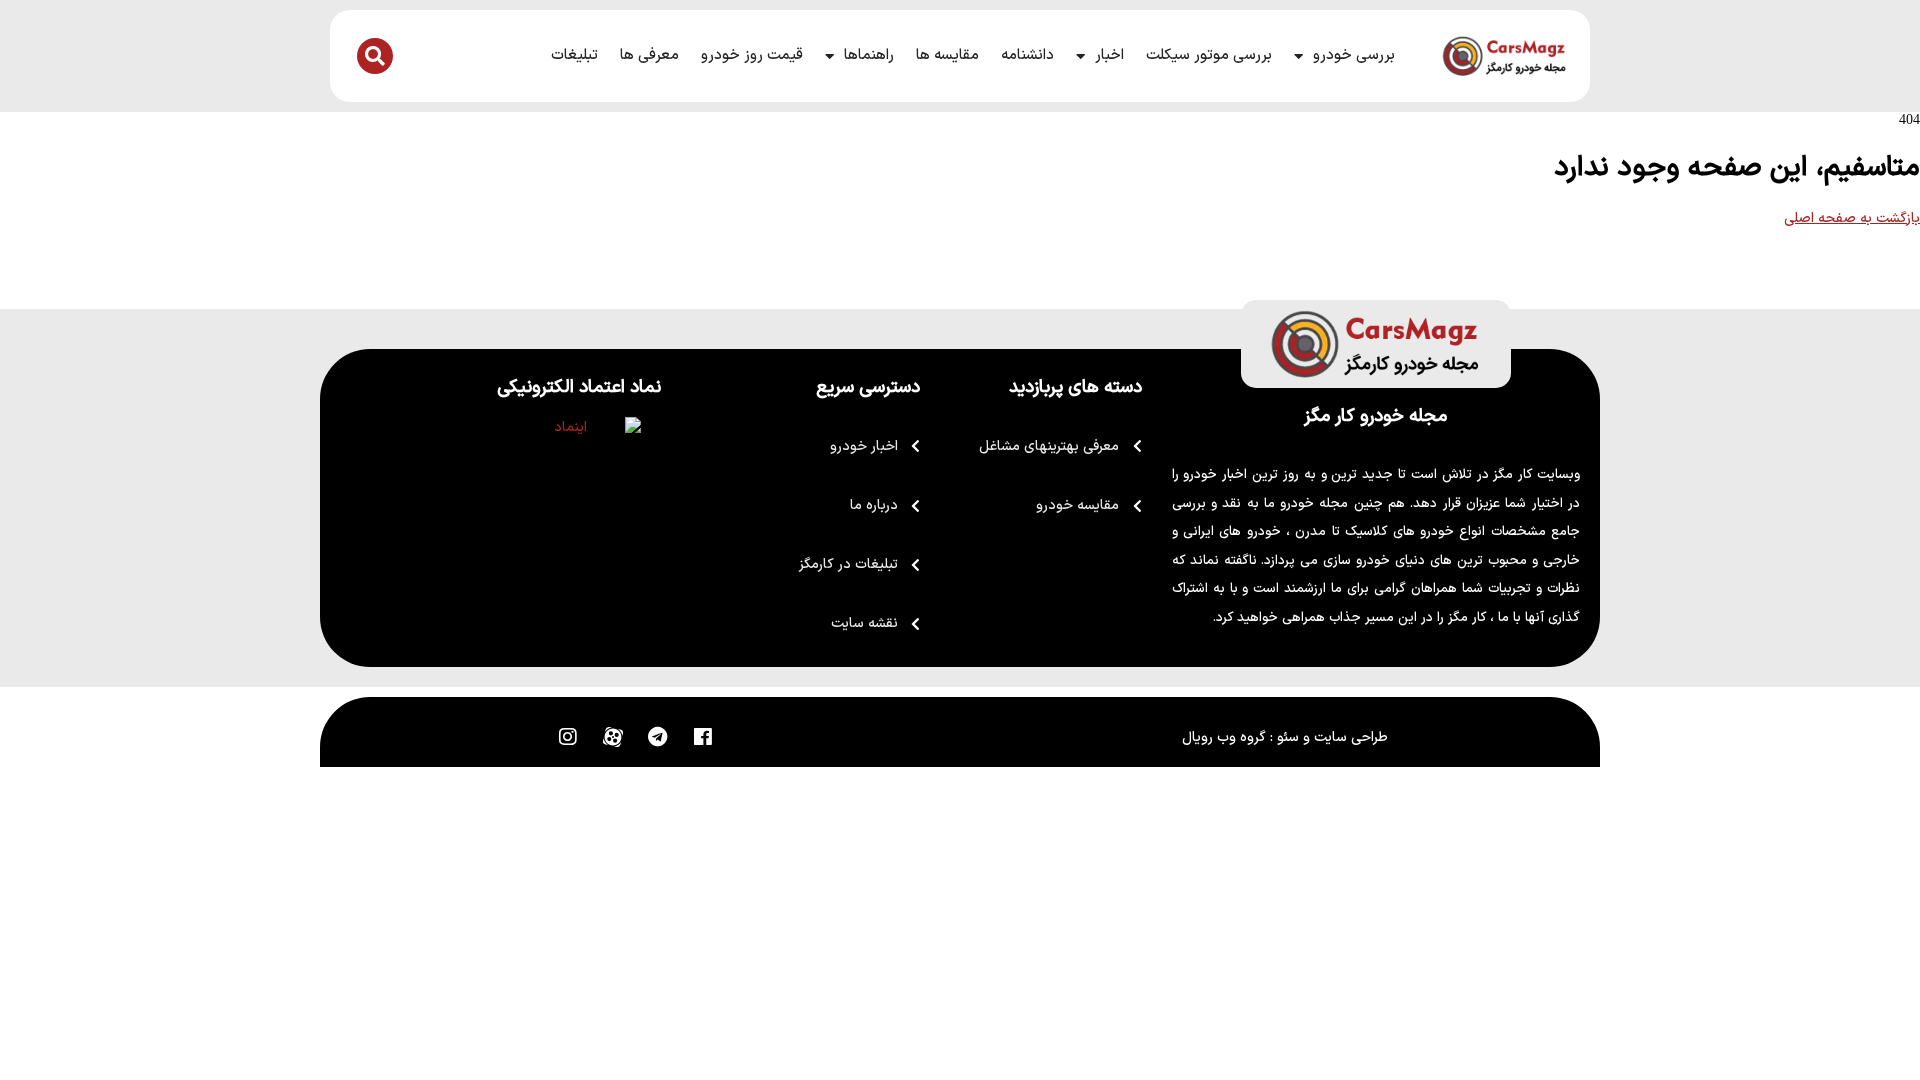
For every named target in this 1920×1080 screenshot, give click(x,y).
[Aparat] (613, 737)
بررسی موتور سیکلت (1209, 55)
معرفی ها (649, 55)
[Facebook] (703, 737)
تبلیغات (574, 55)
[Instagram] (568, 737)
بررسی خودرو (1354, 55)
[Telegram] (658, 737)
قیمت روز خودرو (752, 55)
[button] (375, 56)
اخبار (1109, 55)
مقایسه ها (947, 55)
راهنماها (869, 55)
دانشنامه (1027, 55)
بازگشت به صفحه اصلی (1852, 218)
